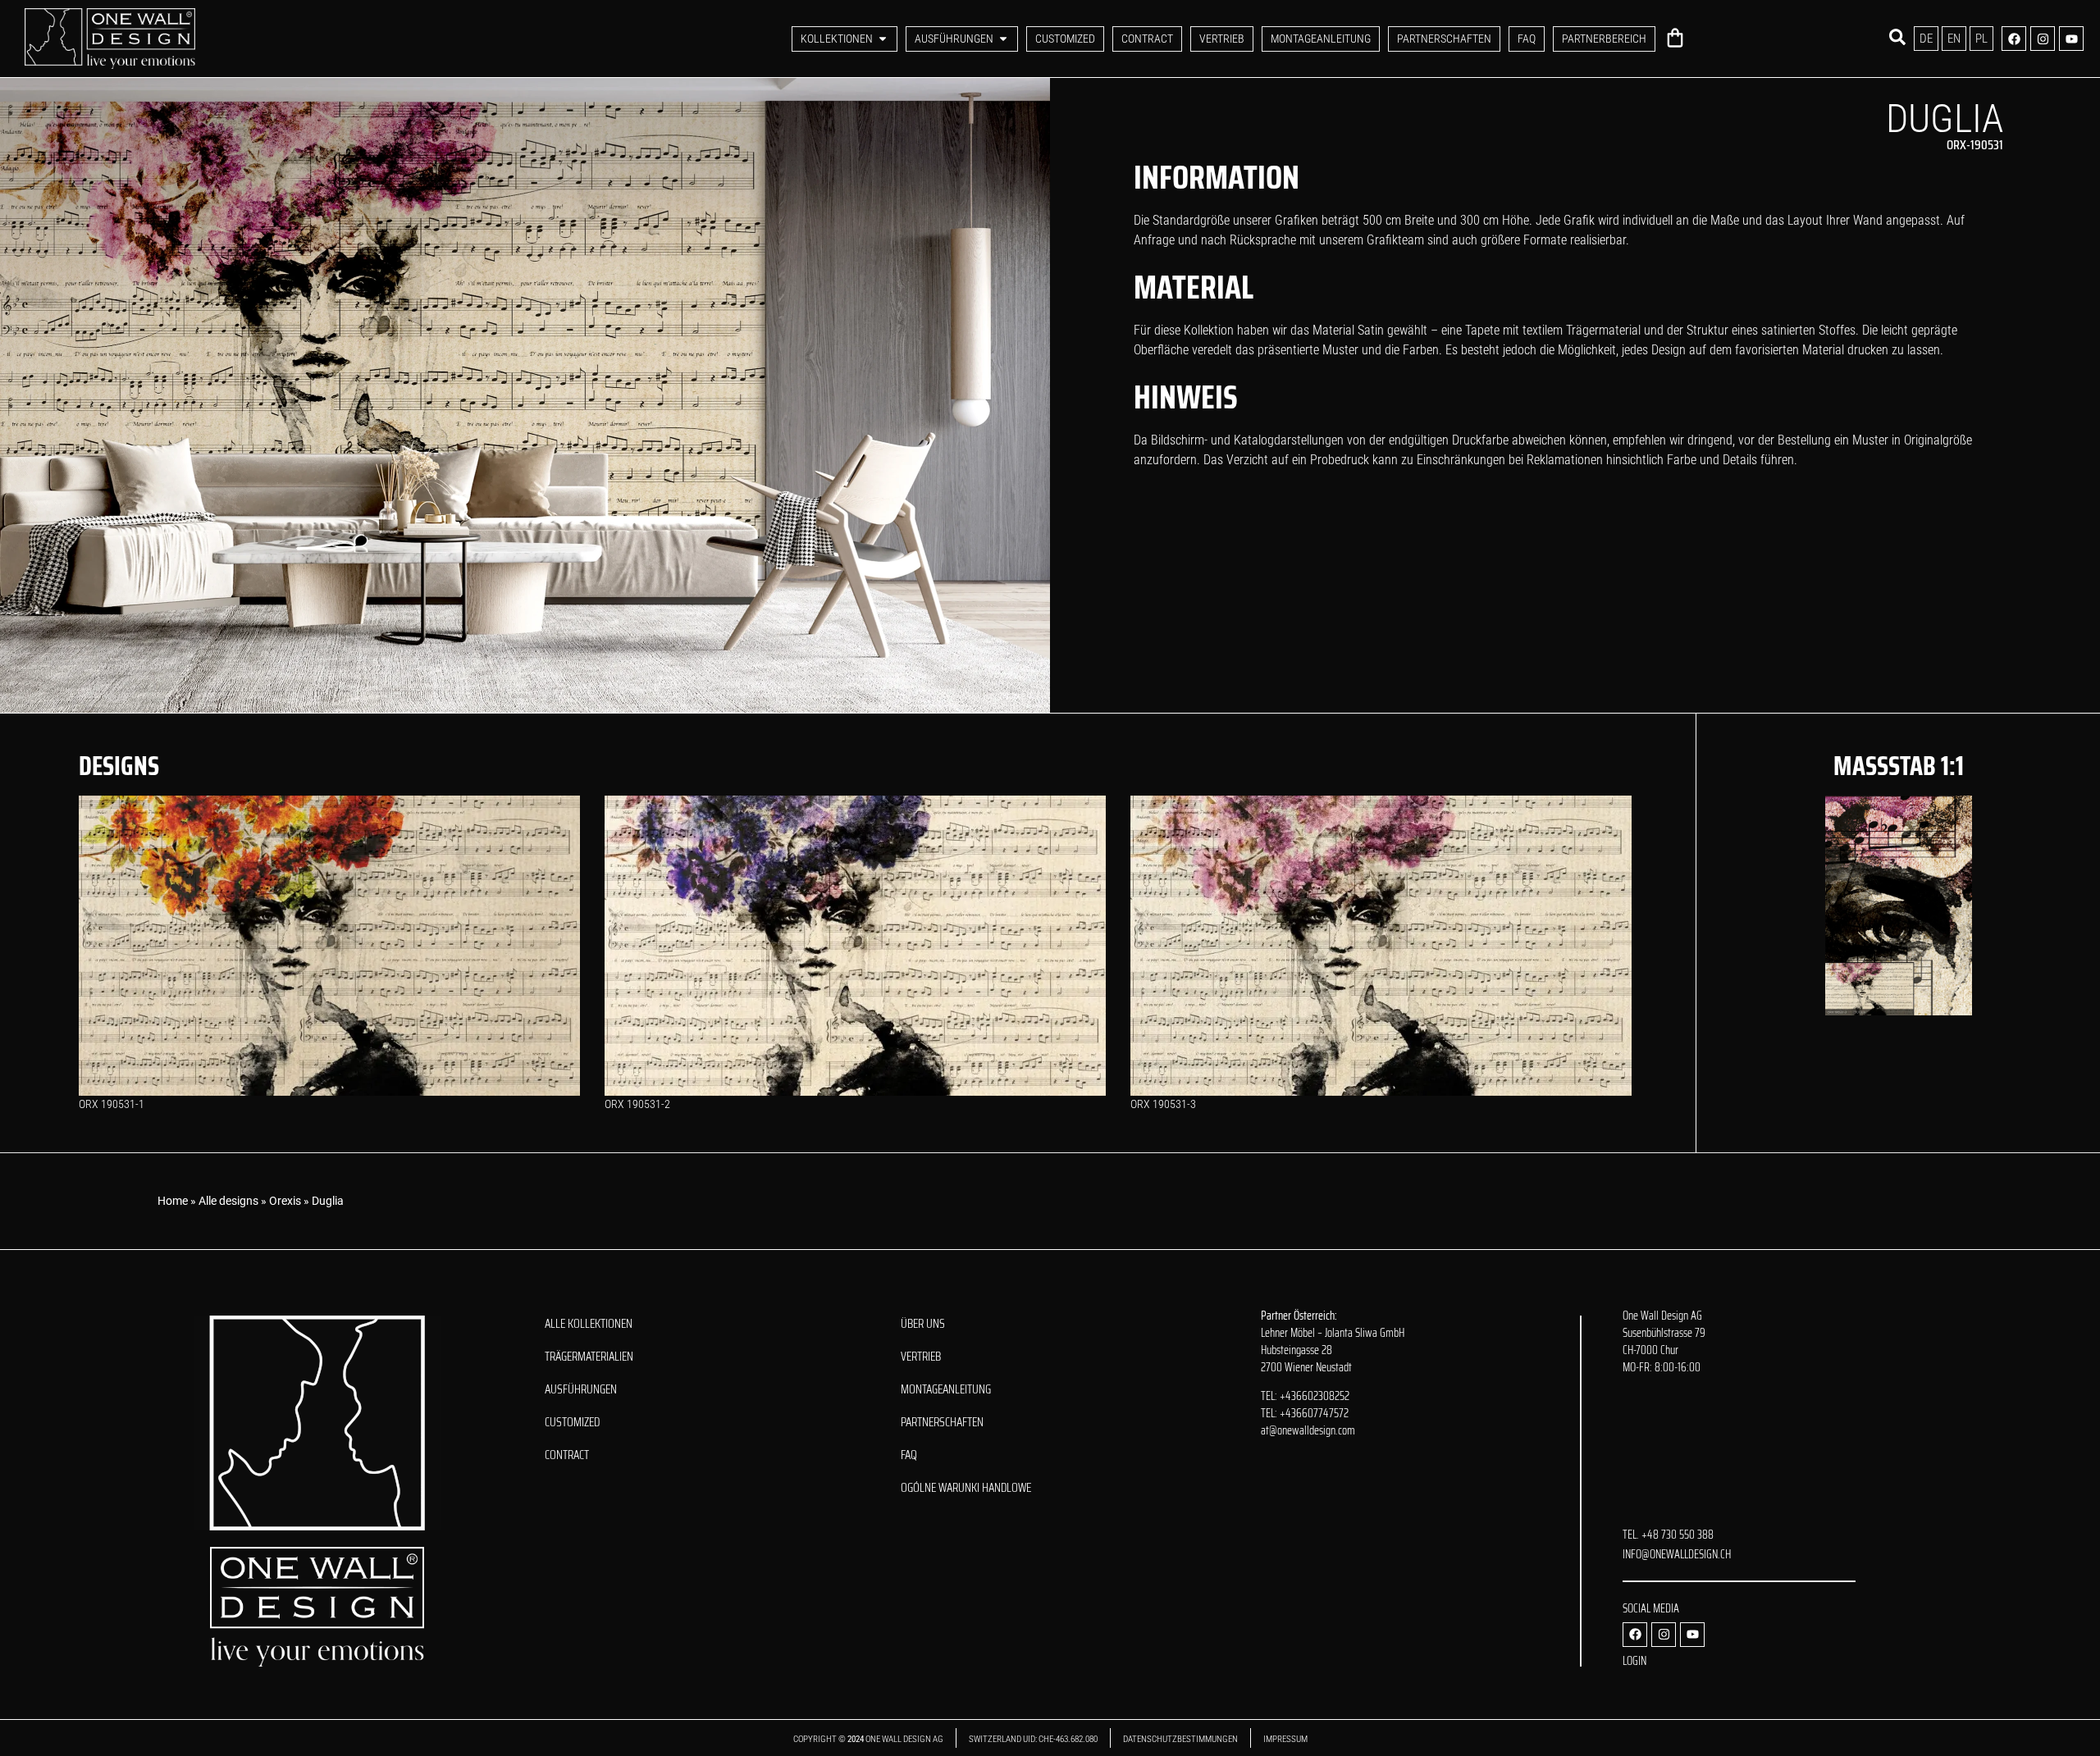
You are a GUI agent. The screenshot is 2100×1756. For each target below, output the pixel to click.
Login (1634, 1661)
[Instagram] (2043, 39)
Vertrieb (921, 1357)
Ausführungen (581, 1389)
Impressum (1285, 1739)
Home (173, 1201)
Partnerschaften (942, 1422)
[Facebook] (2014, 39)
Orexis (285, 1201)
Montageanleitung (946, 1389)
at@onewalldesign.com (1308, 1430)
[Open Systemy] (1003, 39)
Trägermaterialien (589, 1357)
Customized (572, 1422)
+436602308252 (1315, 1396)
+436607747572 (1314, 1413)
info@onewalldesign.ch (1677, 1554)
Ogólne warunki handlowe (966, 1488)
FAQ (909, 1455)
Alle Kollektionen (589, 1324)
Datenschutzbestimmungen (1180, 1739)
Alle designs (228, 1201)
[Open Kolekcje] (883, 39)
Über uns (923, 1324)
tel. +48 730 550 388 (1668, 1535)
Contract (567, 1455)
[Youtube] (2071, 39)
